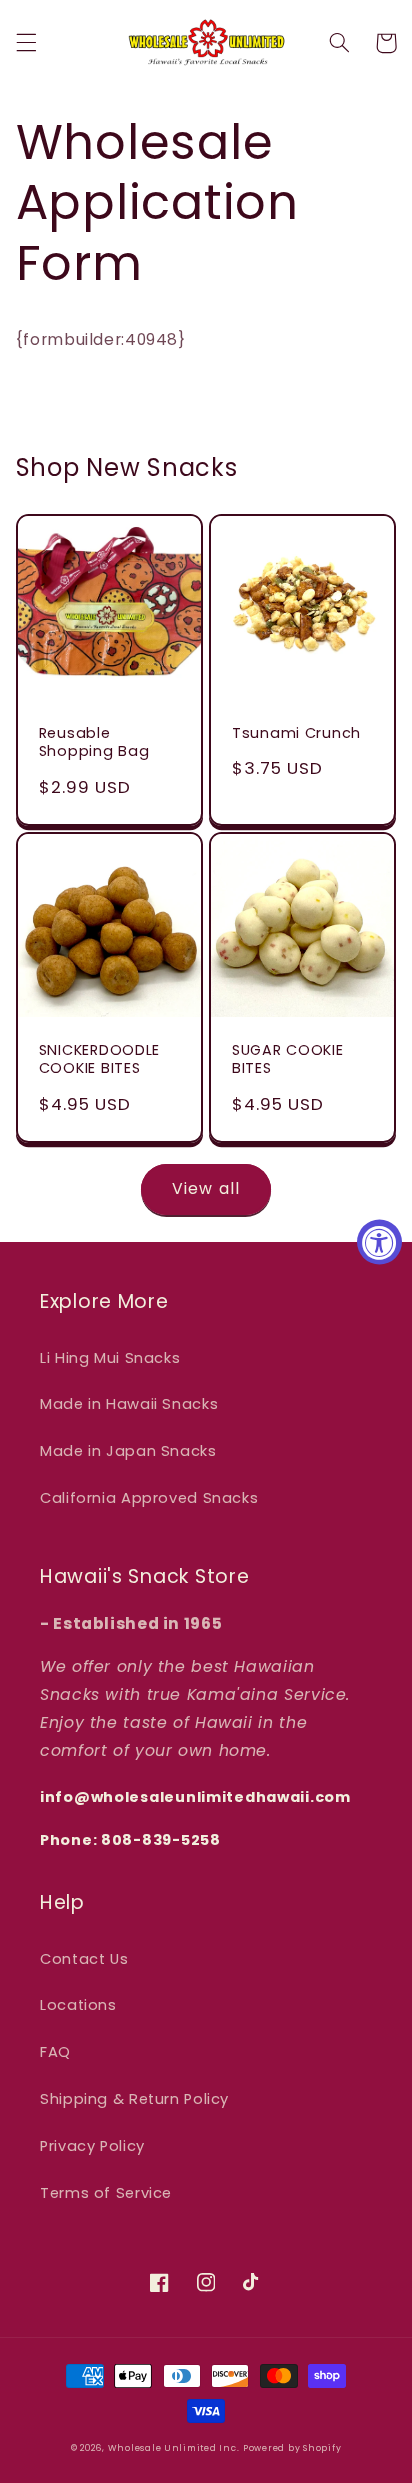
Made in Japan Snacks (128, 1451)
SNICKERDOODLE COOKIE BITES (99, 1059)
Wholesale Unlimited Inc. (174, 2448)
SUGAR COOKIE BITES (288, 1059)
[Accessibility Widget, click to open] (379, 1241)
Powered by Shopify (292, 2448)
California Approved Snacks (149, 1498)
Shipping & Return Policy (134, 2099)
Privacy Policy (92, 2146)
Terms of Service (106, 2193)
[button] (26, 43)
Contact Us (84, 1959)
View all (205, 1188)
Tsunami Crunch (296, 733)
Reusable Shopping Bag (94, 742)
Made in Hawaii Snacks (129, 1404)
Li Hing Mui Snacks (110, 1358)
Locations (78, 2005)
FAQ (55, 2052)
